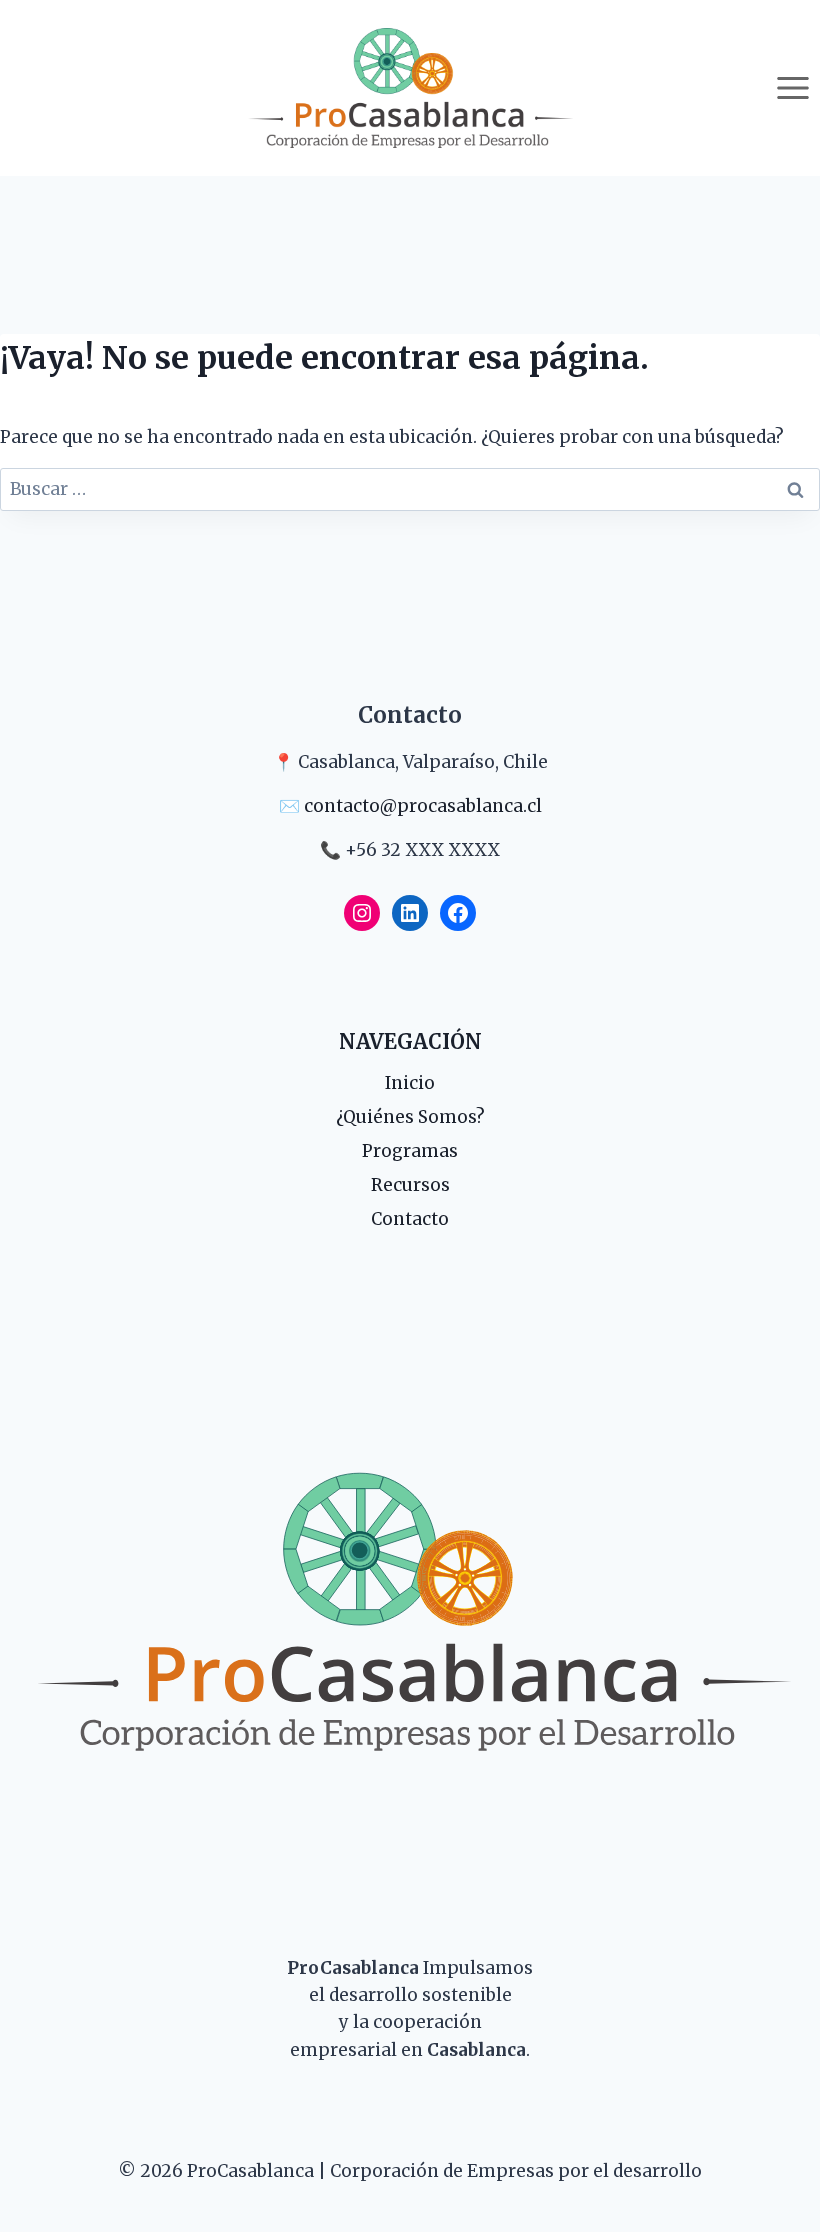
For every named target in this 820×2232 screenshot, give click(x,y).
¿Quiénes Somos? (410, 1117)
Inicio (410, 1083)
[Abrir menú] (792, 87)
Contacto (410, 1219)
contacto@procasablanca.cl (423, 806)
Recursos (410, 1185)
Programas (410, 1151)
